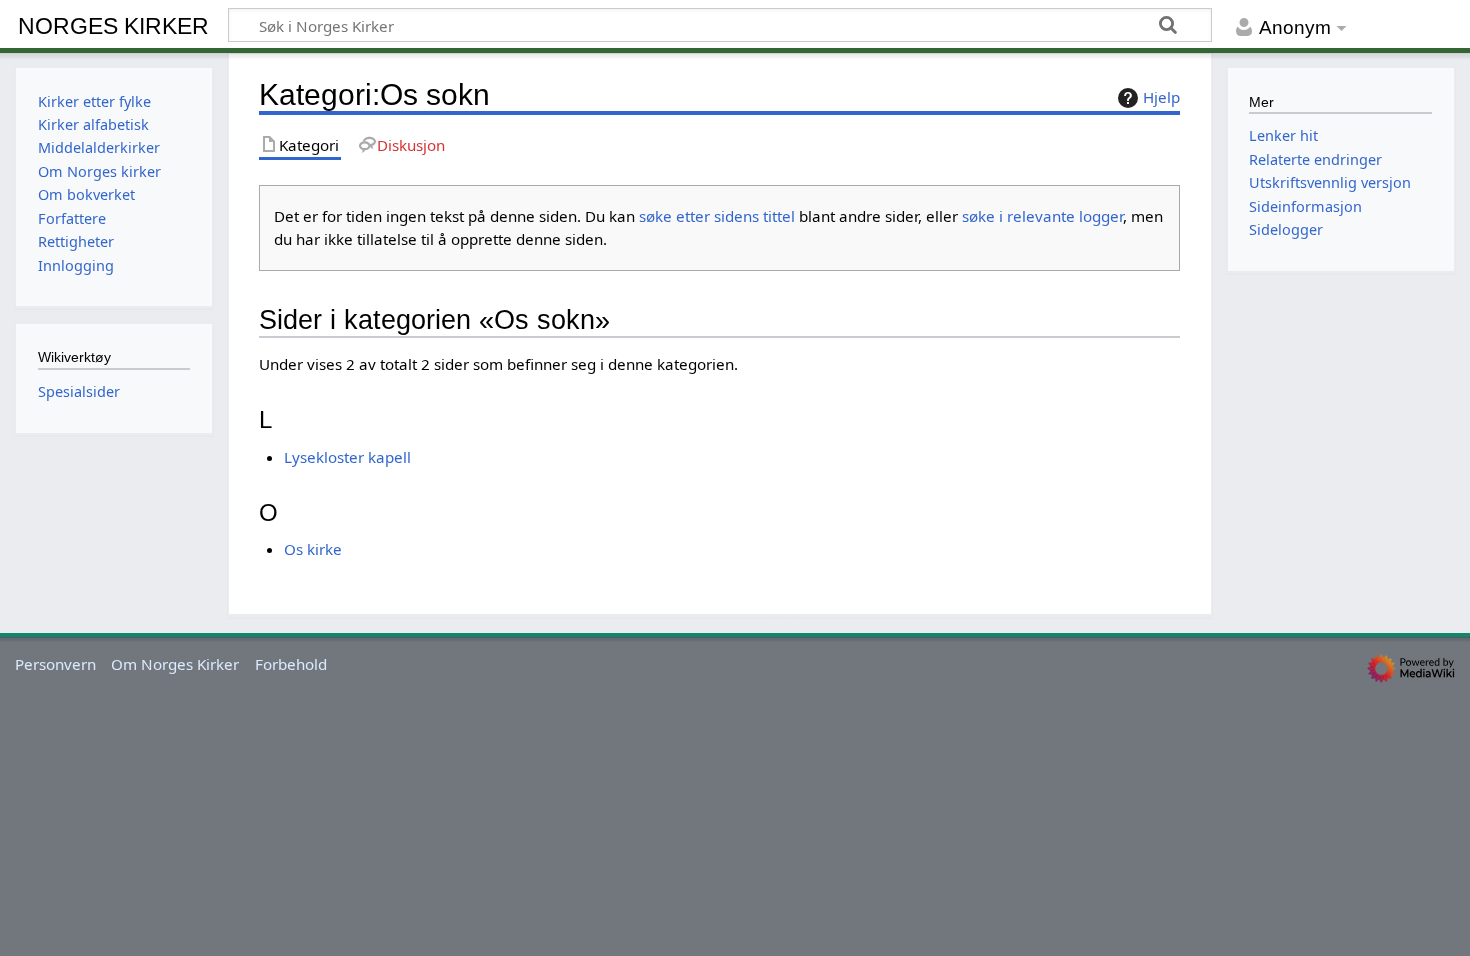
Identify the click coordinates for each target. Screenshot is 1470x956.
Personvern (55, 664)
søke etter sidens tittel (717, 216)
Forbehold (291, 664)
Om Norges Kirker (175, 664)
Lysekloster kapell (347, 457)
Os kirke (313, 549)
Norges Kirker (113, 26)
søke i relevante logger (1042, 216)
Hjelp (1161, 97)
